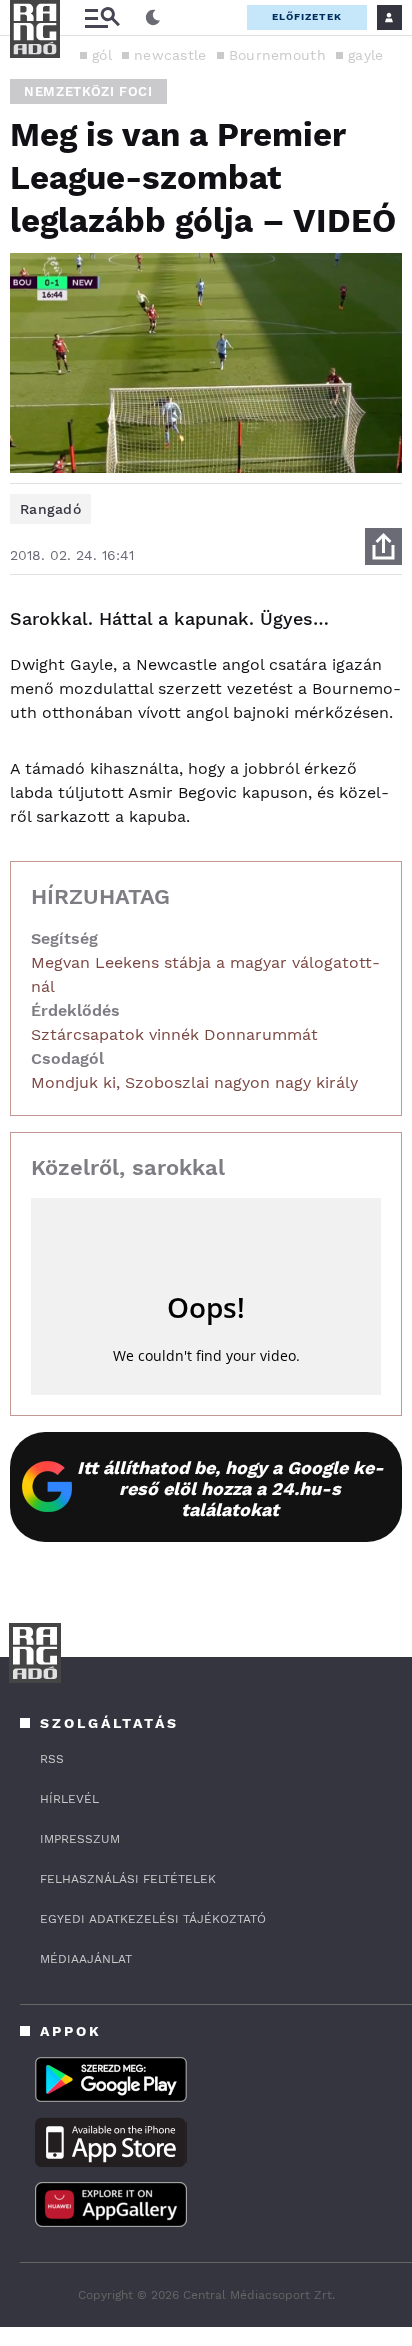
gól (102, 55)
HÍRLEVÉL (69, 1799)
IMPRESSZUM (80, 1839)
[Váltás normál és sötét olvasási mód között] (153, 18)
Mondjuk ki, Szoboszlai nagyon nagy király (194, 1082)
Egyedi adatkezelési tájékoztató (153, 1919)
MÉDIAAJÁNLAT (86, 1959)
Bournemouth (277, 55)
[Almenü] (102, 17)
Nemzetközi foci (88, 91)
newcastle (170, 55)
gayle (366, 55)
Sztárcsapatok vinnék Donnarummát (174, 1034)
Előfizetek (307, 16)
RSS (52, 1759)
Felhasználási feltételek (128, 1879)
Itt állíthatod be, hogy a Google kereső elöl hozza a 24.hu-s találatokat (230, 1488)
